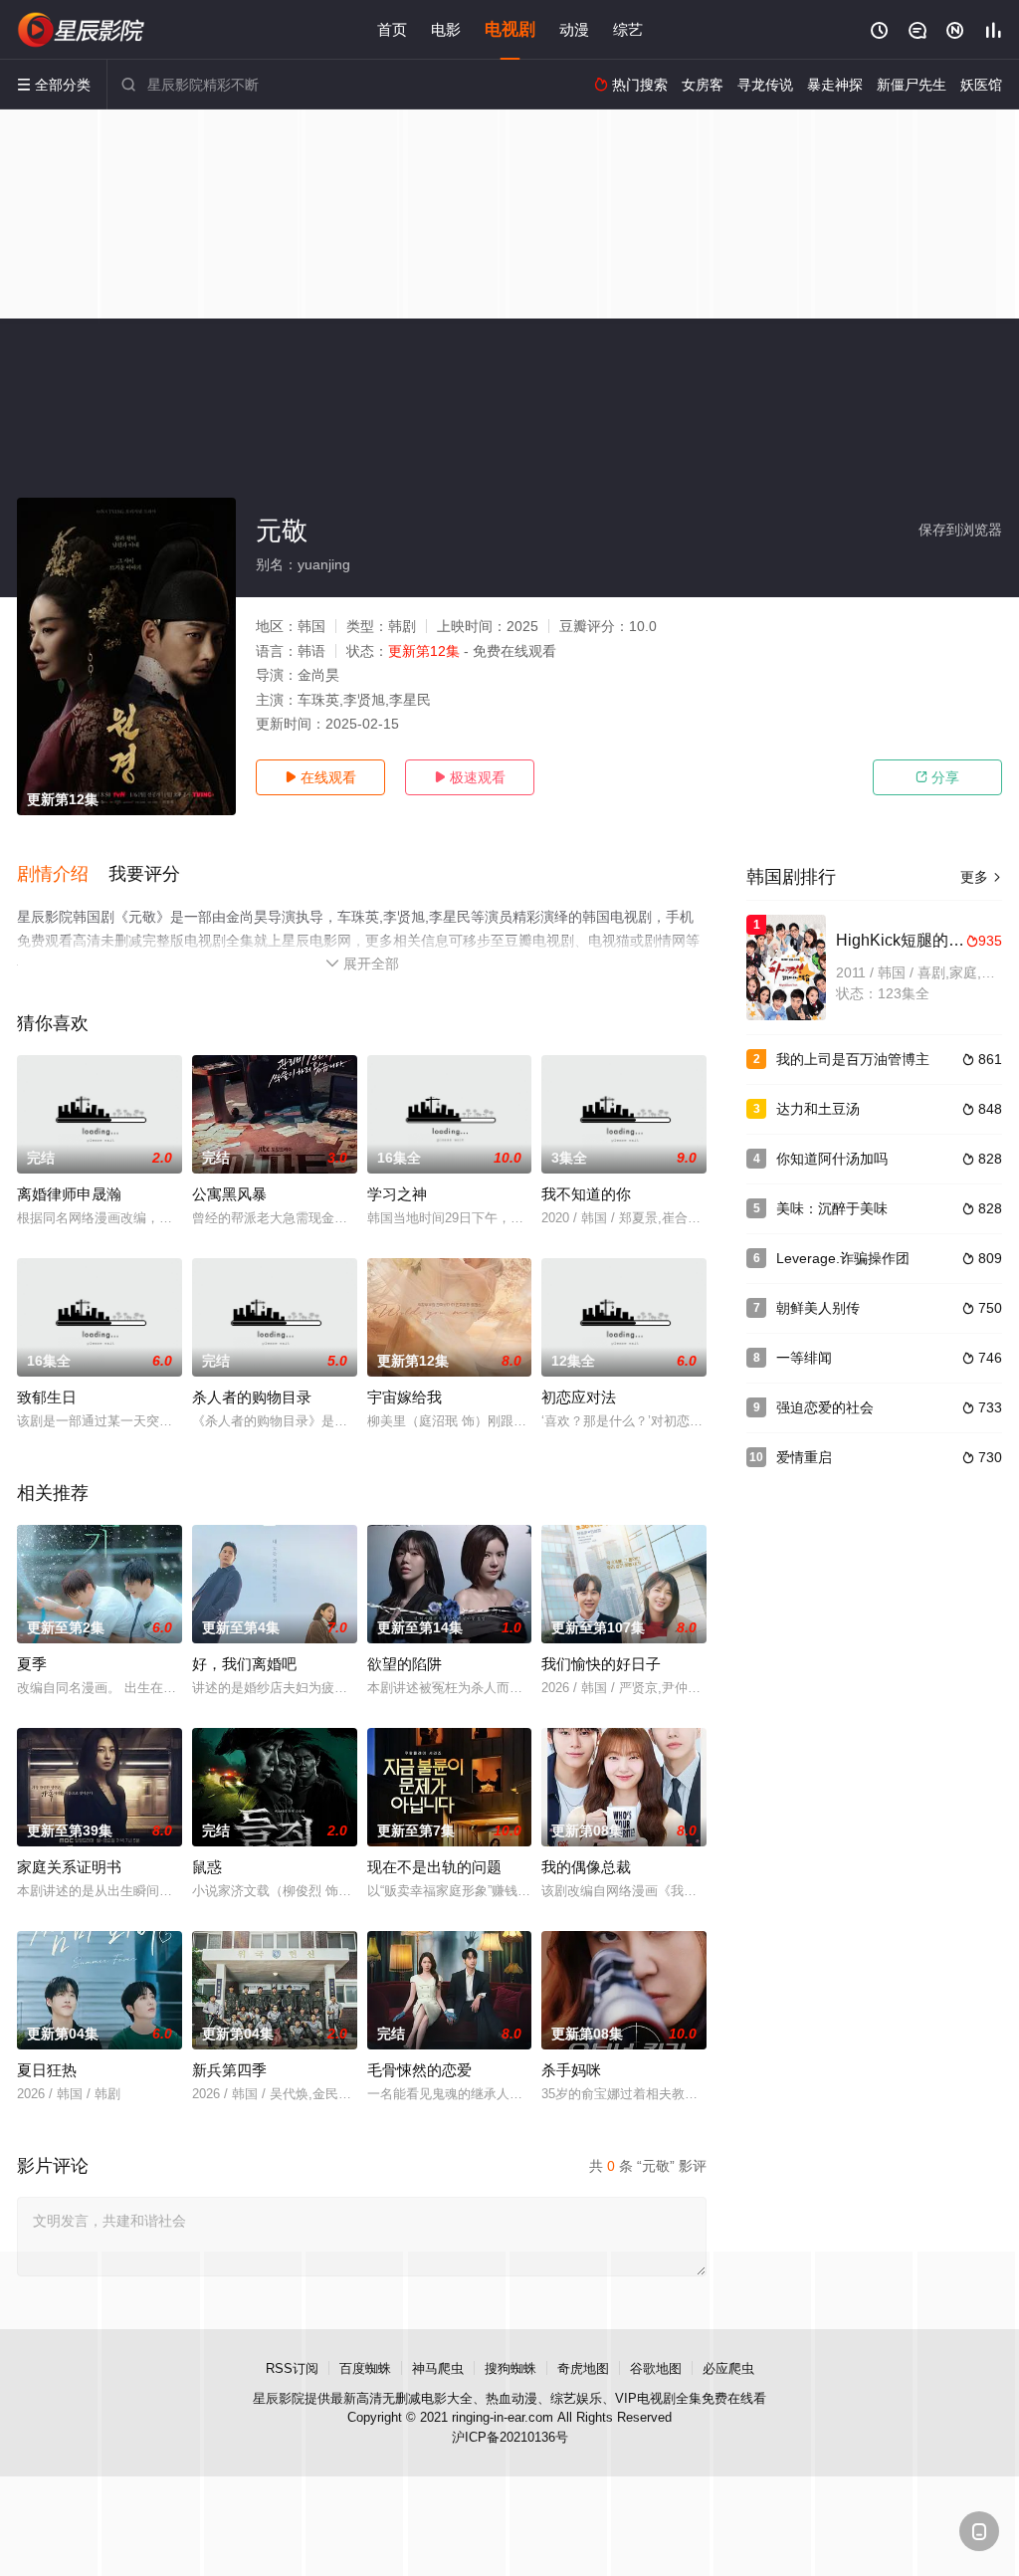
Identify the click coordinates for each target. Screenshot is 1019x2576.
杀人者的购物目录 (252, 1397)
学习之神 (397, 1194)
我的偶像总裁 (586, 1867)
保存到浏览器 (960, 530)
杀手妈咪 (571, 2070)
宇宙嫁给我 (405, 1397)
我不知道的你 (586, 1194)
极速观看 (470, 777)
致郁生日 (47, 1397)
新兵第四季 (229, 2070)
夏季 (32, 1664)
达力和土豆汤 (818, 1109)
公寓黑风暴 (229, 1194)
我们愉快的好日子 (601, 1664)
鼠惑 (207, 1867)
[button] (63, 875)
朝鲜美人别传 (818, 1308)
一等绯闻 (804, 1358)
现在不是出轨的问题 (434, 1867)
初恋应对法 (579, 1397)
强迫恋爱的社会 (825, 1407)
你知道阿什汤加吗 (832, 1159)
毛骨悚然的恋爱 (419, 2070)
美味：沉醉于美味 (832, 1208)
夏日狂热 (47, 2070)
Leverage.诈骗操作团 (843, 1258)
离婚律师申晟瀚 (69, 1194)
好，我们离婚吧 (244, 1664)
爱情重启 (804, 1457)
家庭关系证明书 (69, 1867)
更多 (981, 877)
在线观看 (320, 777)
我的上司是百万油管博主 (853, 1059)
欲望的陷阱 (405, 1664)
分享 (937, 777)
